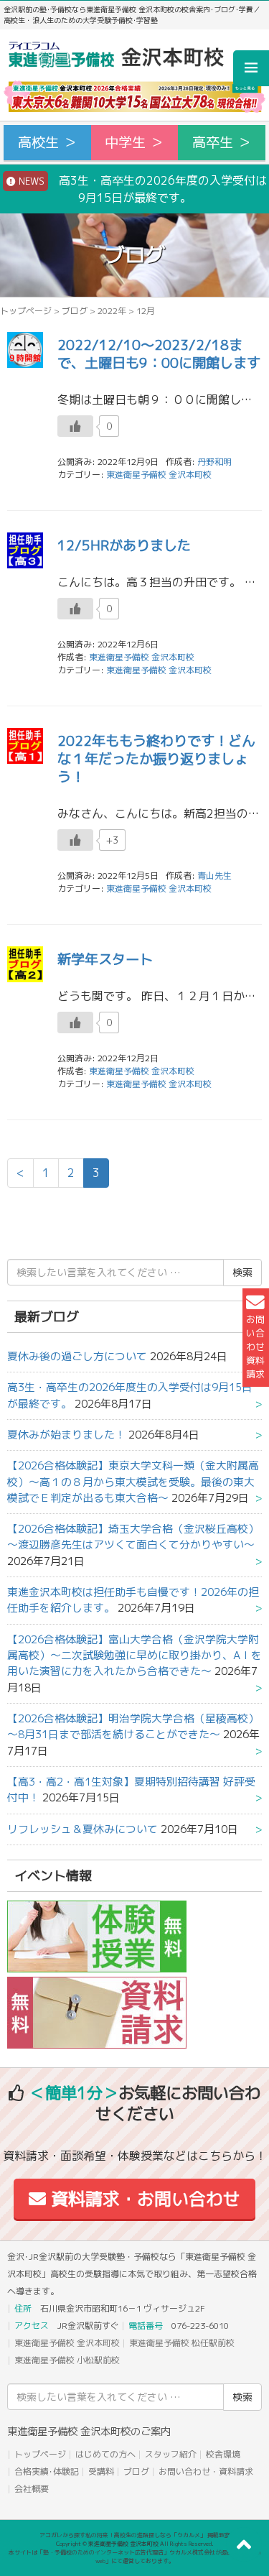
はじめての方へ (105, 2454)
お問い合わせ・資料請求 (206, 2471)
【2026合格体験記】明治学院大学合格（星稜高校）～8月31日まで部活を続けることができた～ (133, 1726)
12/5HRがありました (124, 545)
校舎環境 (223, 2454)
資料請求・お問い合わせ (143, 2199)
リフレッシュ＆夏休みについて (82, 1829)
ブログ (75, 311)
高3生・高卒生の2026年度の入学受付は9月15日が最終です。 (141, 189)
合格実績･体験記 (47, 2471)
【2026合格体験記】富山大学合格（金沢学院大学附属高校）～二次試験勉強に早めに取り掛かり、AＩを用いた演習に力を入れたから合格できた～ (134, 1656)
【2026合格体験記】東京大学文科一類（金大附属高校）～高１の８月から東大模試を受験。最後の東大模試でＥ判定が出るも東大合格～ (133, 1482)
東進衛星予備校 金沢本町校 (159, 475)
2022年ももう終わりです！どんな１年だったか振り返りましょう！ (156, 758)
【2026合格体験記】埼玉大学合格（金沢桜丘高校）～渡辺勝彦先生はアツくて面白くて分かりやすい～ (133, 1537)
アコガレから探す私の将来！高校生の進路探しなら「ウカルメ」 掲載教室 (135, 2535)
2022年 (112, 311)
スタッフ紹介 (171, 2454)
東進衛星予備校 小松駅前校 (67, 2360)
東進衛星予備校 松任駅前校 (182, 2343)
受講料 (101, 2471)
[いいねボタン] (75, 426)
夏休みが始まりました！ (66, 1435)
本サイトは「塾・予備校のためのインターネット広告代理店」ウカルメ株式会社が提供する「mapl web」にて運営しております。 (135, 2557)
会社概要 (32, 2489)
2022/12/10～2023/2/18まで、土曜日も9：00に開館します (159, 354)
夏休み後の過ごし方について (77, 1356)
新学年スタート (105, 959)
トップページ (26, 311)
